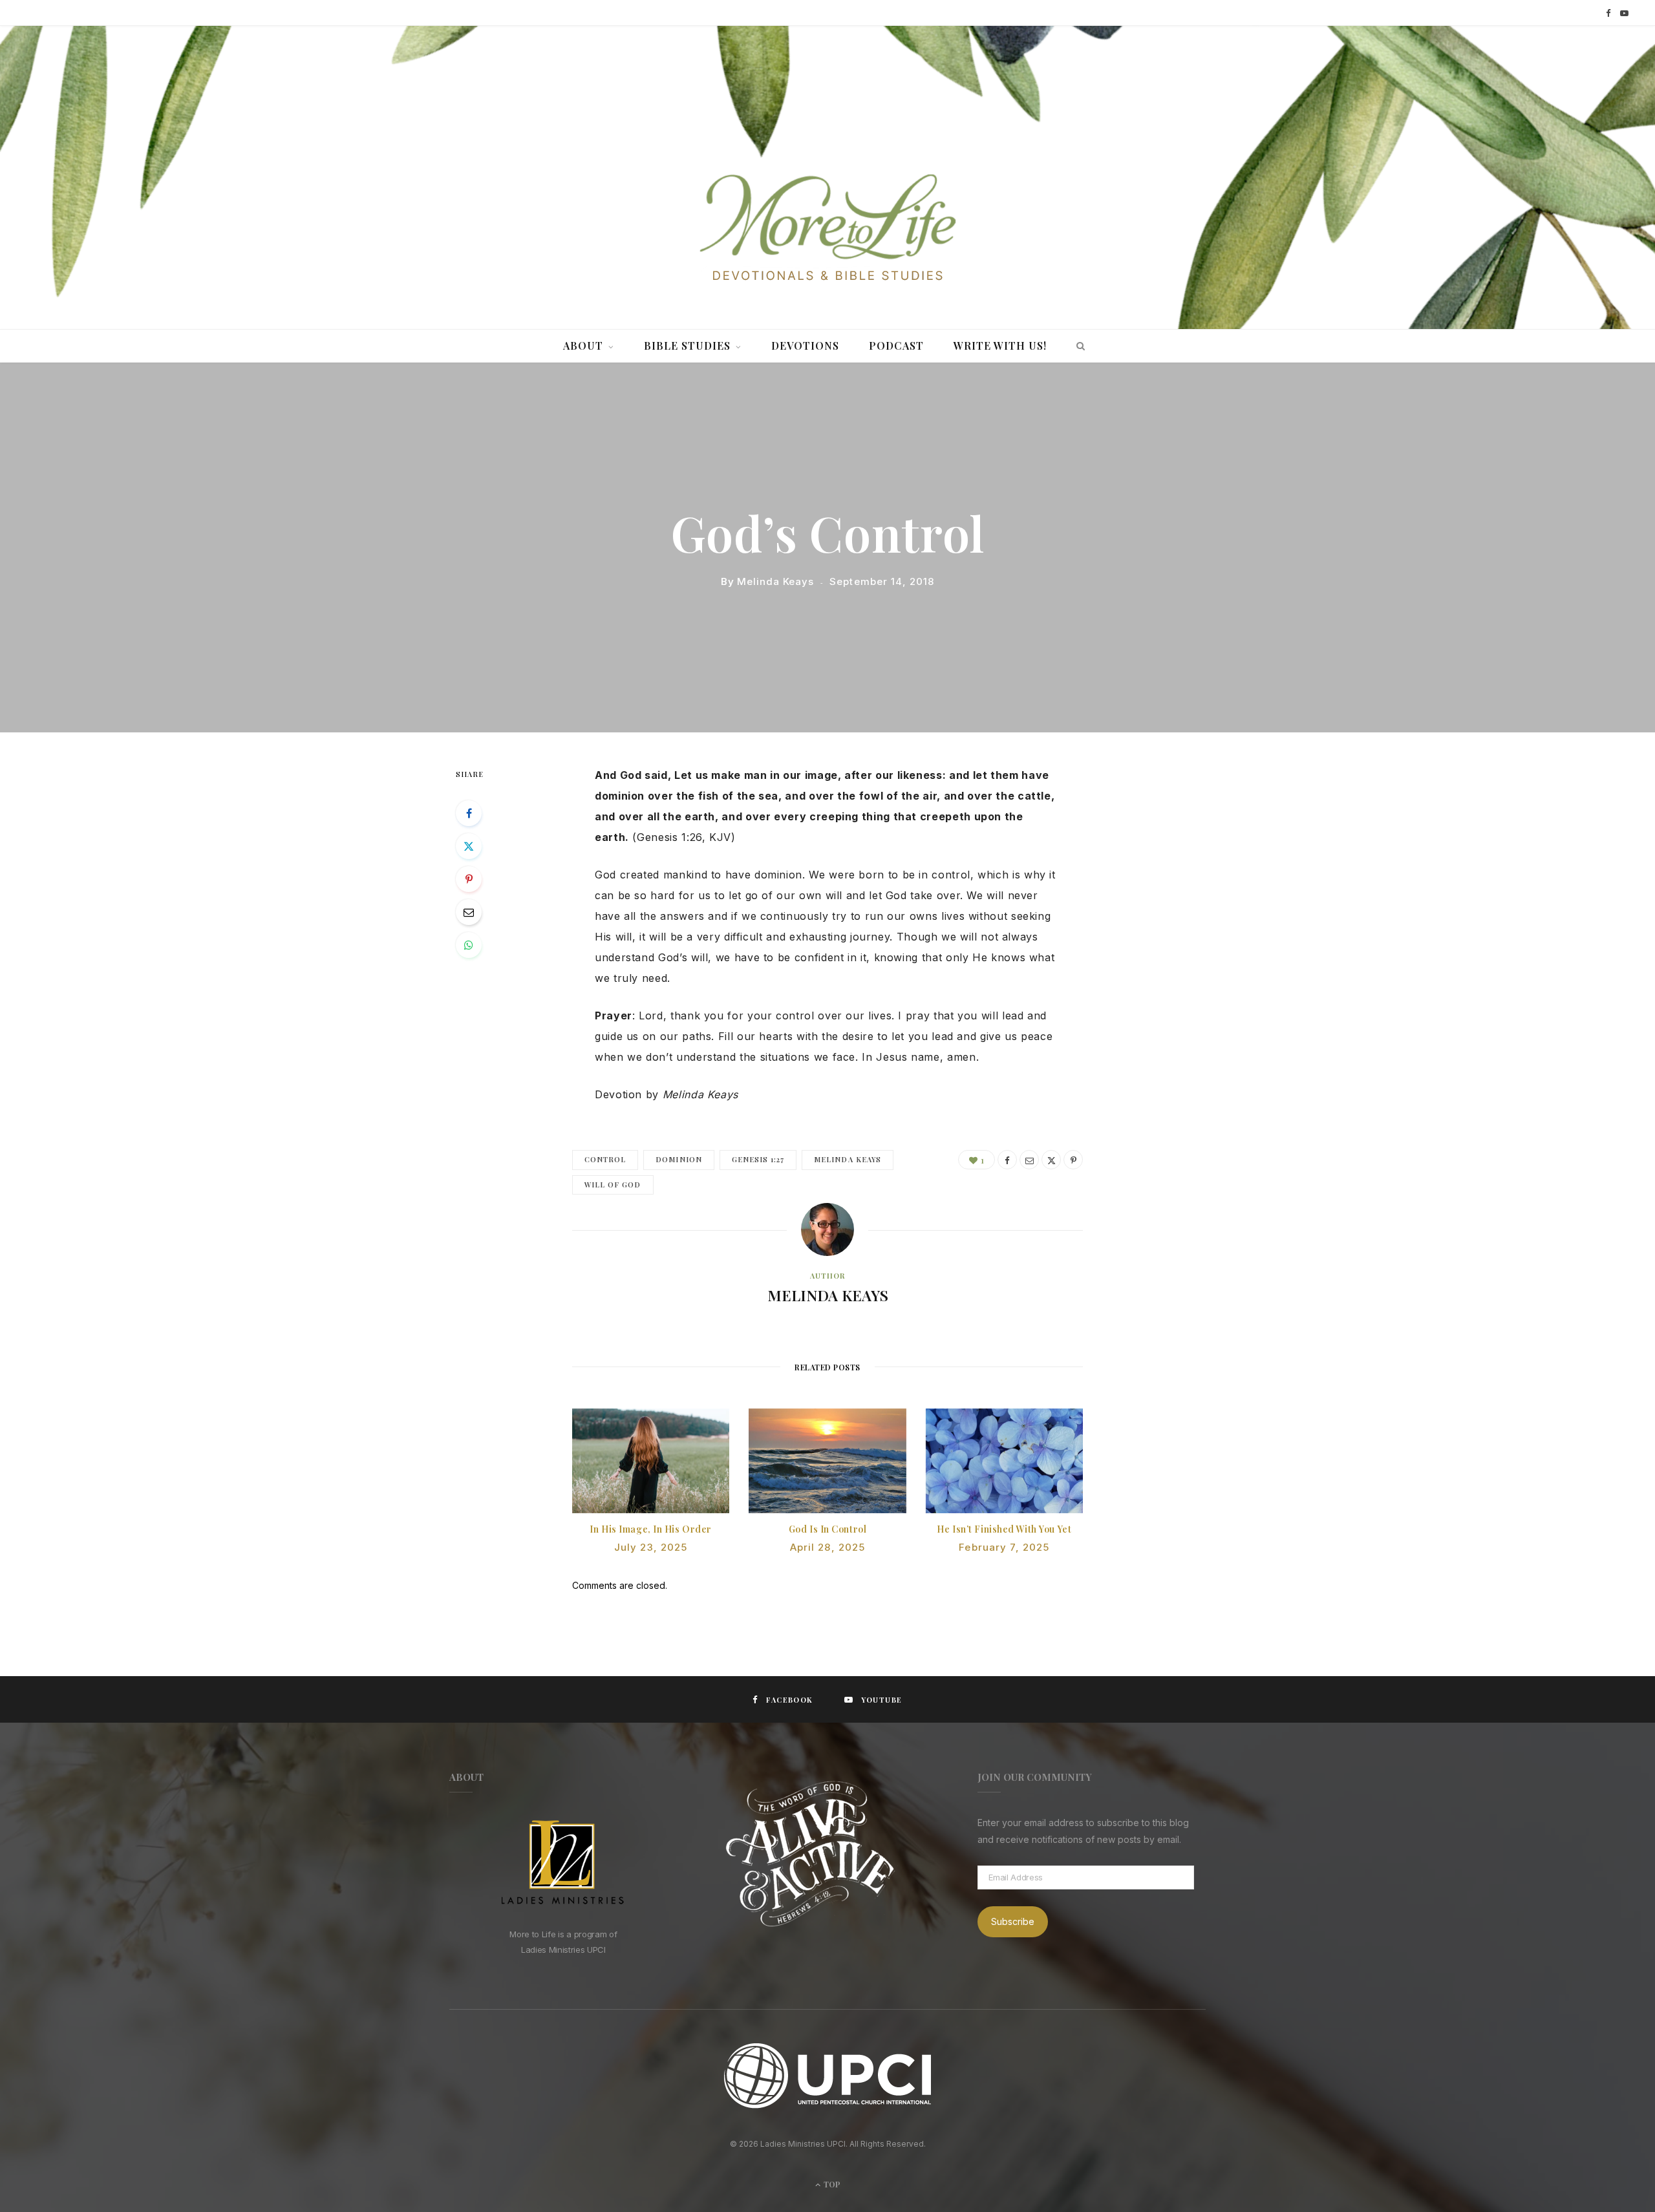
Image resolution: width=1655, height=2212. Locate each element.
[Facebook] (469, 813)
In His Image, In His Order (651, 1529)
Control (605, 1159)
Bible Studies (687, 346)
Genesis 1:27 (758, 1159)
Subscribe (1013, 1921)
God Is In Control (828, 1529)
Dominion (678, 1159)
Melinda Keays (775, 581)
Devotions (805, 346)
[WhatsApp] (469, 945)
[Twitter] (469, 846)
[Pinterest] (469, 879)
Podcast (896, 346)
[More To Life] (827, 229)
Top (831, 2184)
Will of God (613, 1185)
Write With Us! (1000, 346)
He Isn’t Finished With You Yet (1004, 1529)
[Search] (1077, 346)
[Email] (469, 912)
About (583, 346)
